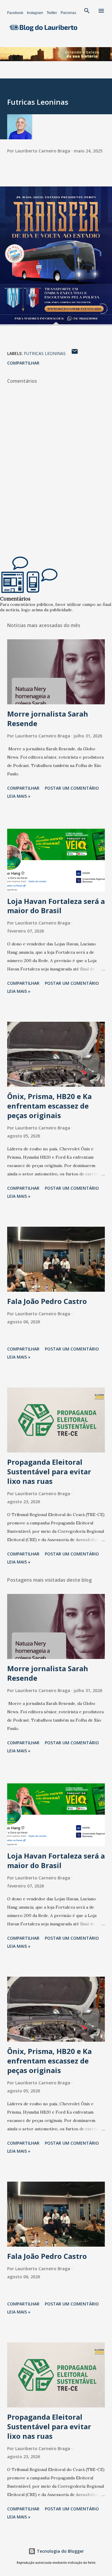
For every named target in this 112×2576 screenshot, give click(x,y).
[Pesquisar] (87, 11)
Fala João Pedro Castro (47, 1301)
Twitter (52, 13)
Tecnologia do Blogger (60, 2551)
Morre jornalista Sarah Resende (48, 719)
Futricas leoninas (45, 353)
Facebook (15, 13)
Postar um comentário (72, 788)
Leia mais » (19, 796)
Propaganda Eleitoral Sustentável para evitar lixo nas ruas (49, 1471)
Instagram (35, 13)
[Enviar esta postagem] (75, 353)
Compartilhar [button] (23, 363)
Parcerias (68, 13)
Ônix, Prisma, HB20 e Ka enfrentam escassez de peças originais (49, 1106)
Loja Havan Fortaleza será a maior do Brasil (56, 906)
